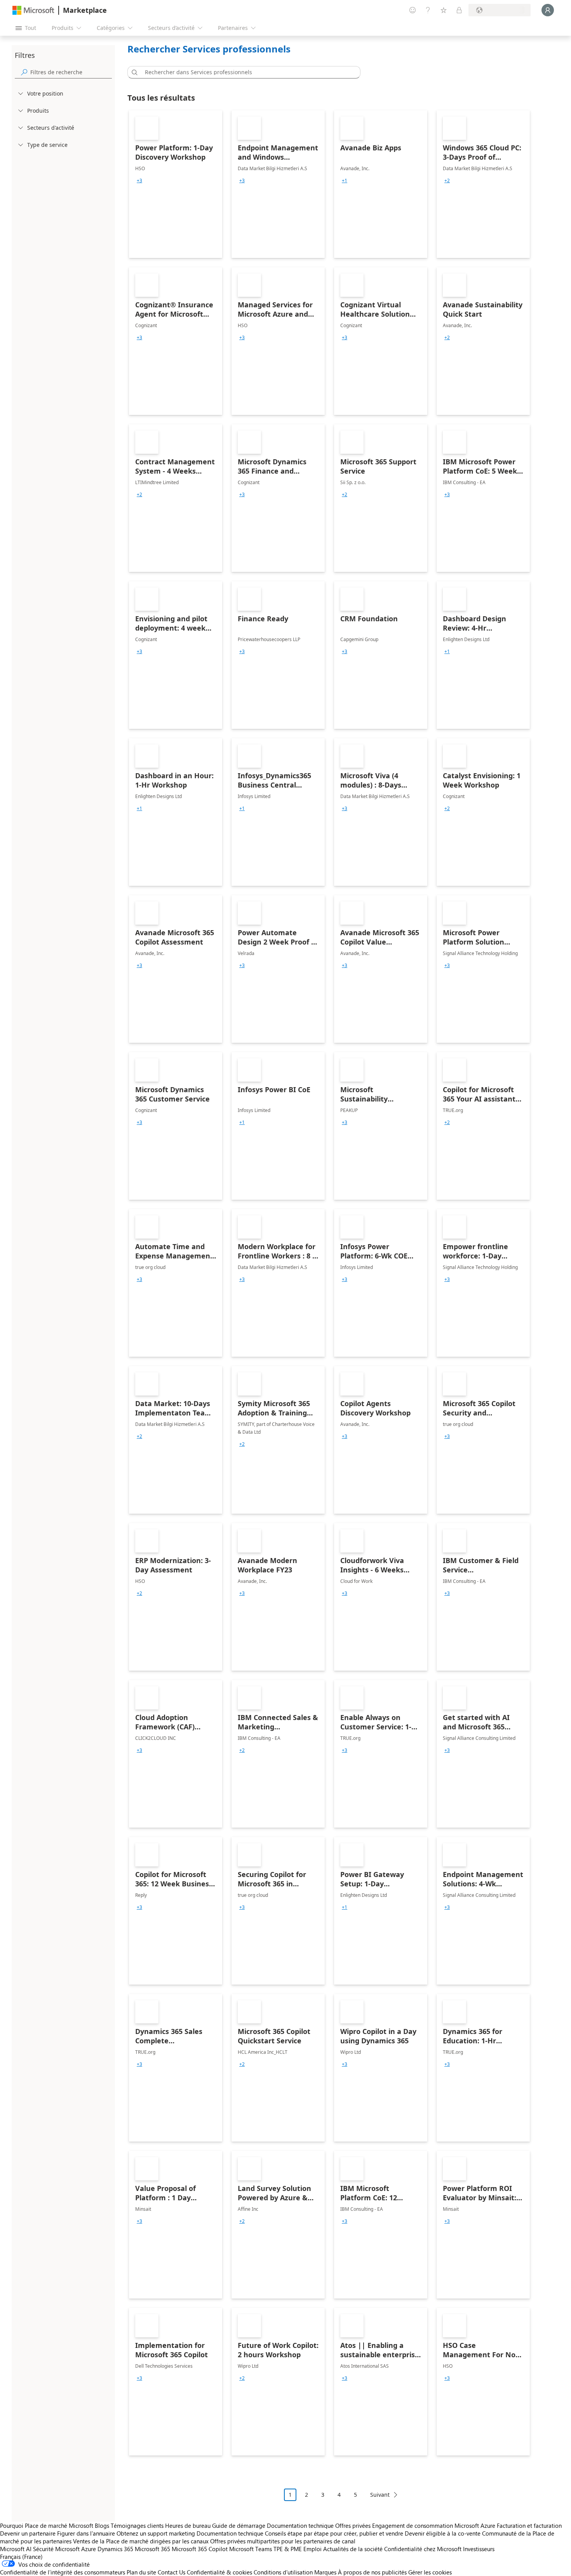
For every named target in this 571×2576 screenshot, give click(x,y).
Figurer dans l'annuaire (86, 2533)
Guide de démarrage (239, 2525)
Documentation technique (300, 2525)
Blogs (102, 2525)
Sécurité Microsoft (56, 2549)
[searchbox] (71, 72)
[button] (133, 72)
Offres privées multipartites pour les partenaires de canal (283, 2541)
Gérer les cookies (430, 2572)
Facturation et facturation (529, 2525)
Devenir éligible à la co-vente (443, 2533)
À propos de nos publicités (372, 2572)
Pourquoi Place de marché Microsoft (47, 2525)
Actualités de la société (353, 2549)
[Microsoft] (33, 10)
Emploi (312, 2549)
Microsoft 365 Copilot (200, 2549)
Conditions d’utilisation (283, 2572)
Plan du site (141, 2572)
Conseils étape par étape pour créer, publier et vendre (334, 2533)
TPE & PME (288, 2549)
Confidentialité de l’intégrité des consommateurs (63, 2572)
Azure (89, 2549)
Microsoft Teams (251, 2549)
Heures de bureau (188, 2525)
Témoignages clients (137, 2525)
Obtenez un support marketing (156, 2533)
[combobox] (246, 72)
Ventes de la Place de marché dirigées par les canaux (141, 2541)
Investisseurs (479, 2549)
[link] (176, 184)
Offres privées (353, 2525)
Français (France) (21, 2557)
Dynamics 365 (115, 2549)
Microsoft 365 (152, 2549)
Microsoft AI (16, 2549)
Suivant (380, 2495)
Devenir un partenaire (28, 2533)
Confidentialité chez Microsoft (423, 2549)
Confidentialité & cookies (219, 2572)
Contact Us (171, 2572)
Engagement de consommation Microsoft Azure (434, 2525)
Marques (325, 2572)
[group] (139, 181)
